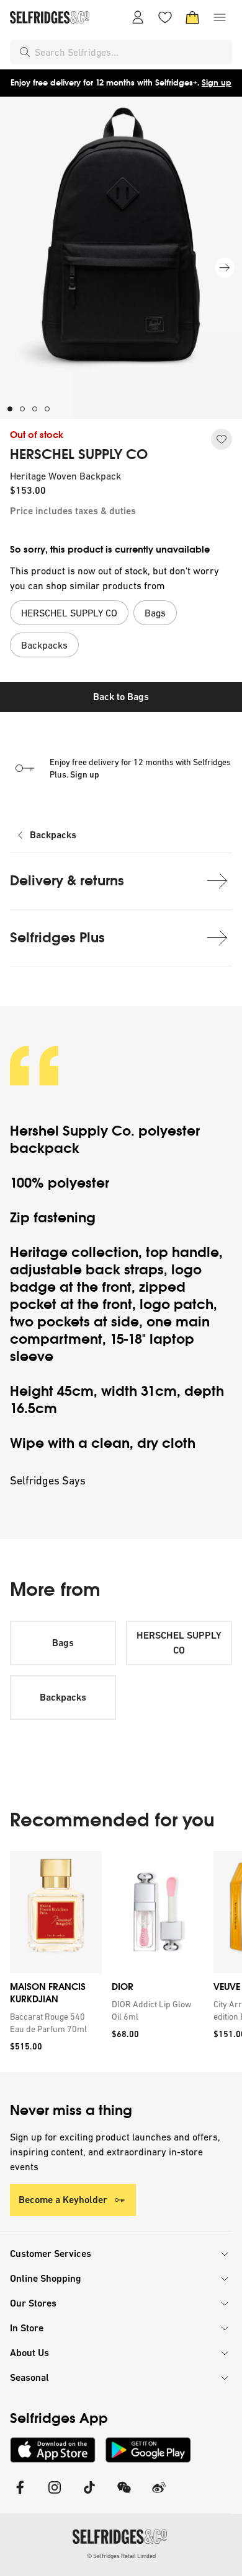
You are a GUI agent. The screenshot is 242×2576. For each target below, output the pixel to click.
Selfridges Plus (57, 938)
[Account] (138, 17)
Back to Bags (121, 697)
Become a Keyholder (63, 2200)
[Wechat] (124, 2495)
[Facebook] (20, 2495)
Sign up (217, 83)
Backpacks (53, 835)
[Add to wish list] (222, 439)
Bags (63, 1643)
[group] (121, 1962)
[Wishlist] (165, 17)
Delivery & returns (67, 881)
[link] (53, 2023)
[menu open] (220, 17)
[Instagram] (55, 2495)
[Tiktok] (89, 2495)
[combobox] (131, 52)
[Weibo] (159, 2495)
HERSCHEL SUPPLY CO (79, 455)
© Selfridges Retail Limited (121, 2556)
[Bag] (192, 17)
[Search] (25, 52)
